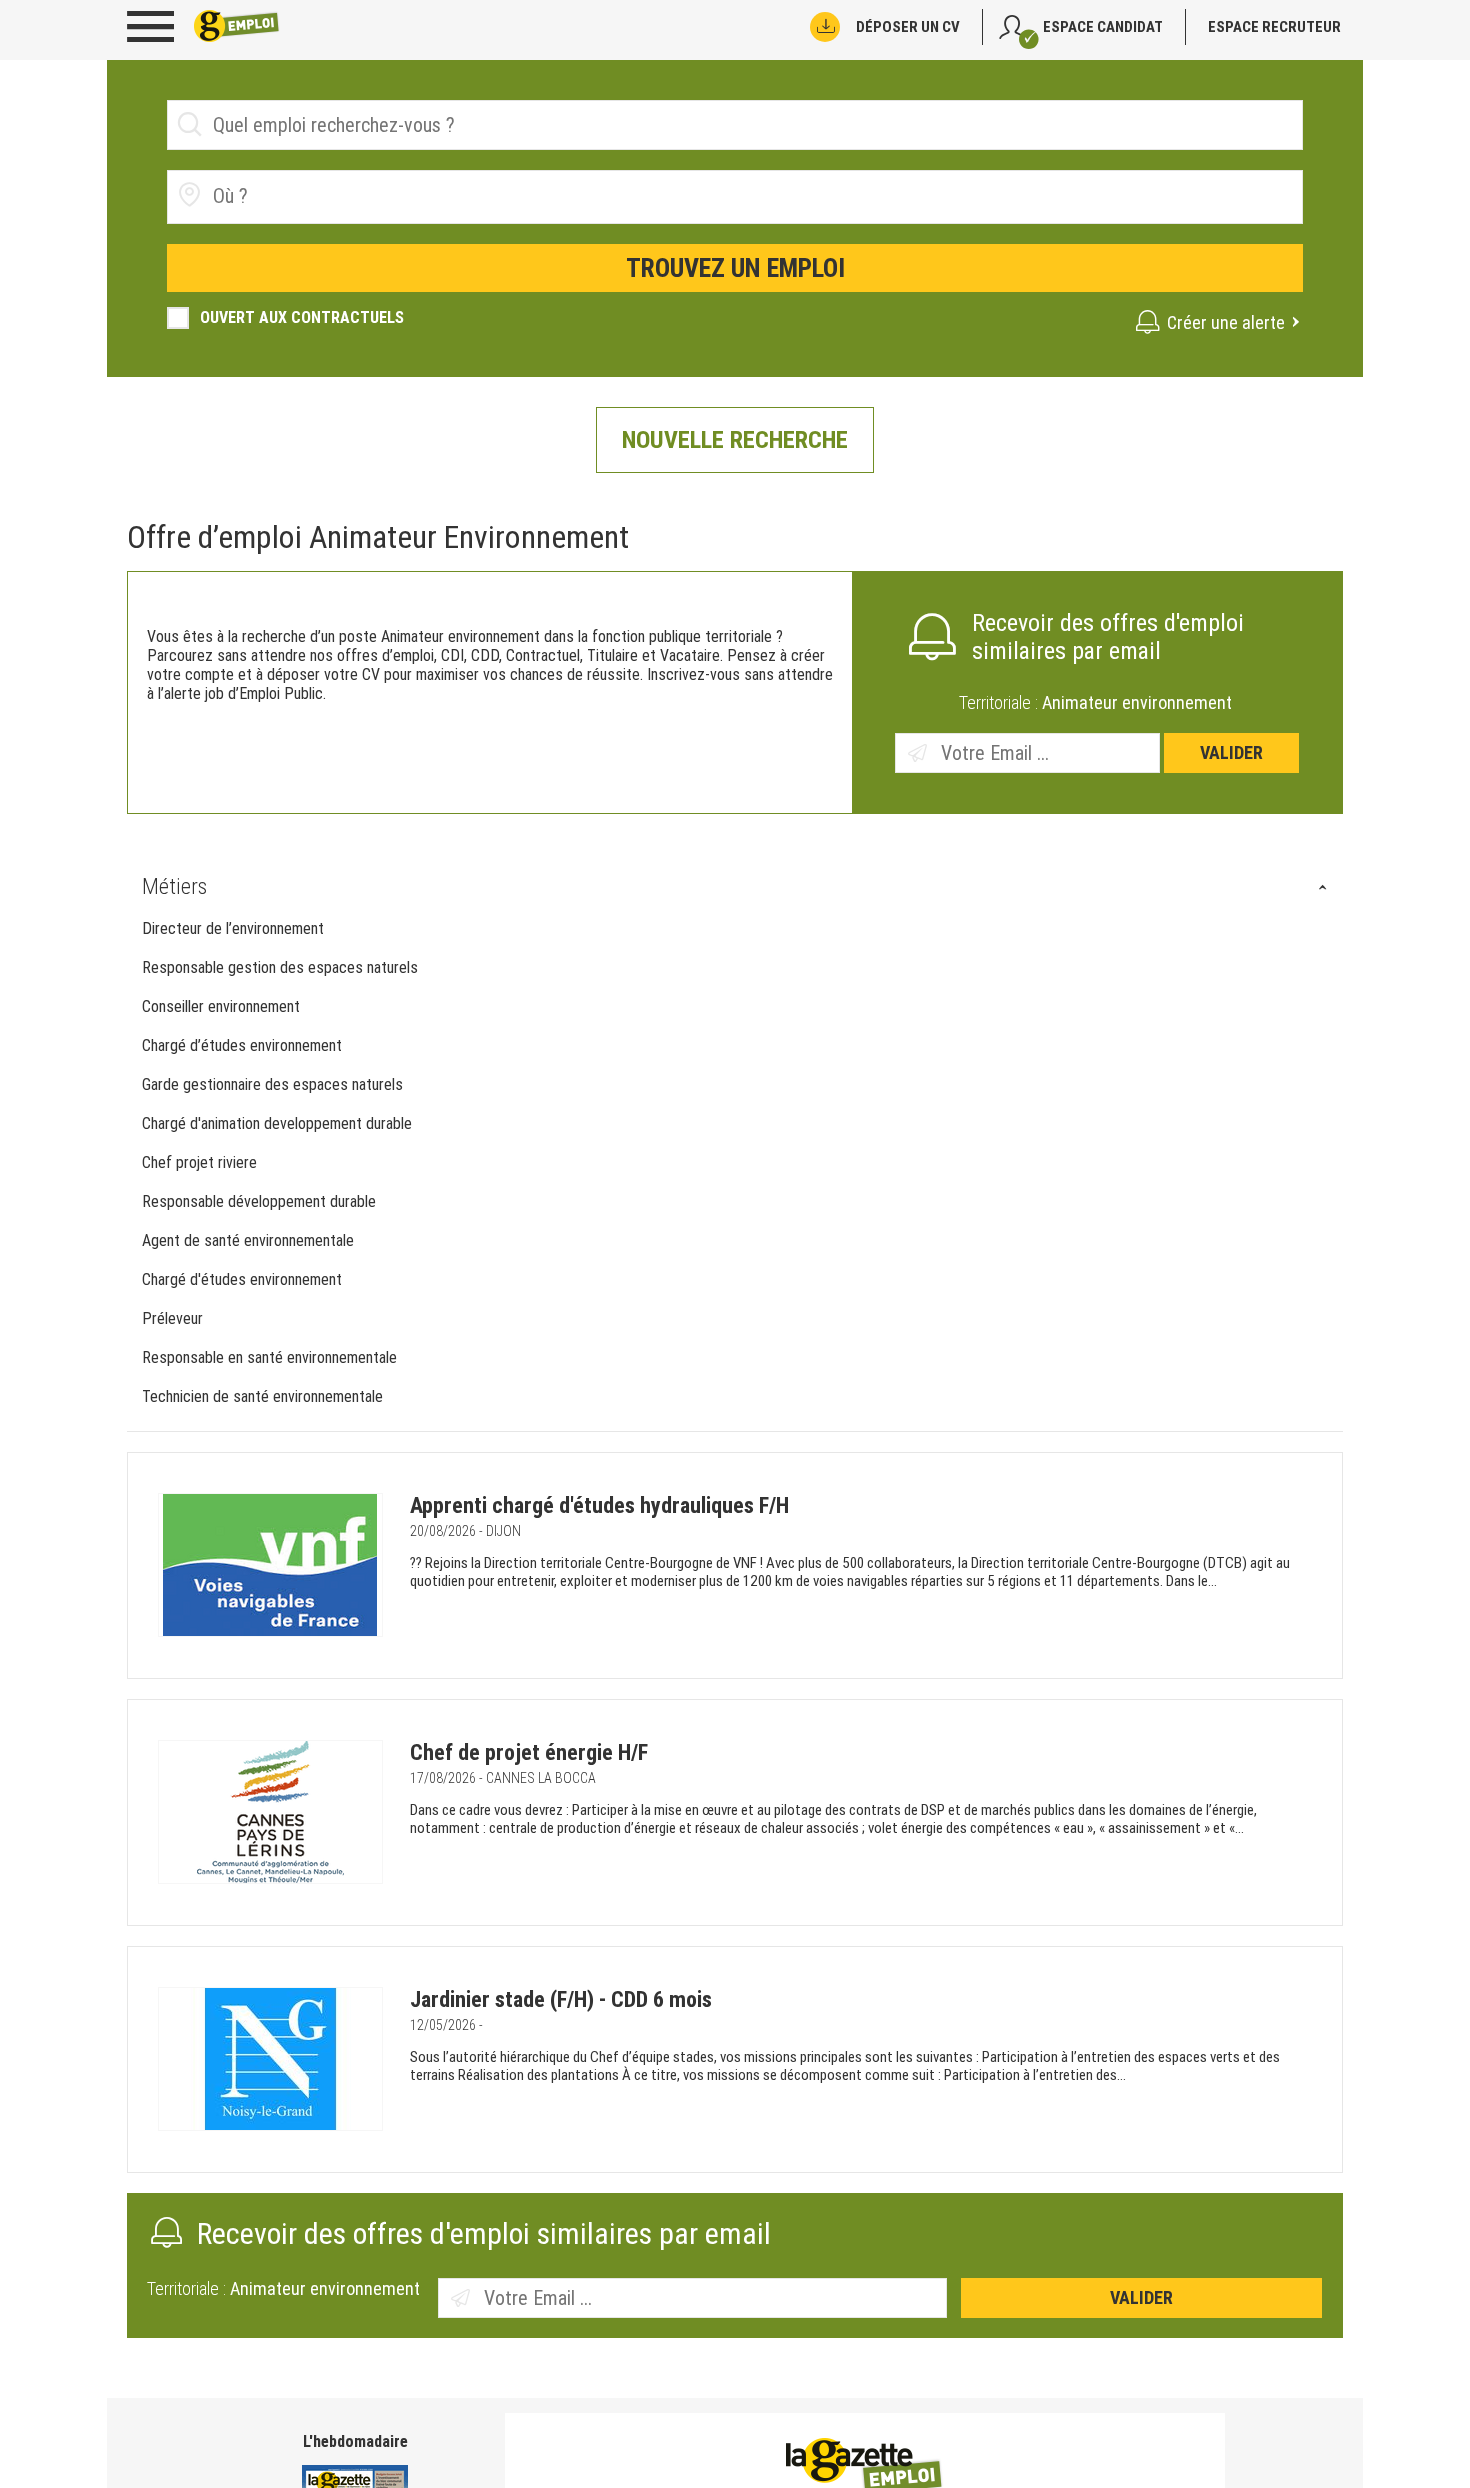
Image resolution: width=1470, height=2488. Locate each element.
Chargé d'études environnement (244, 1279)
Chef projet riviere (199, 1162)
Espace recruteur (1274, 27)
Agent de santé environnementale (250, 1240)
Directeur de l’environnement (233, 928)
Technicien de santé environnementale (264, 1396)
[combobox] (735, 197)
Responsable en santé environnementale (271, 1357)
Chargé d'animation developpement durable (277, 1123)
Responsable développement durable (259, 1201)
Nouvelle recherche (735, 440)
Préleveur (172, 1318)
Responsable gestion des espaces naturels (280, 967)
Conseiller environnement (221, 1006)
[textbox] (325, 196)
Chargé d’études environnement (242, 1045)
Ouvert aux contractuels (302, 317)
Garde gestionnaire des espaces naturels (272, 1084)
